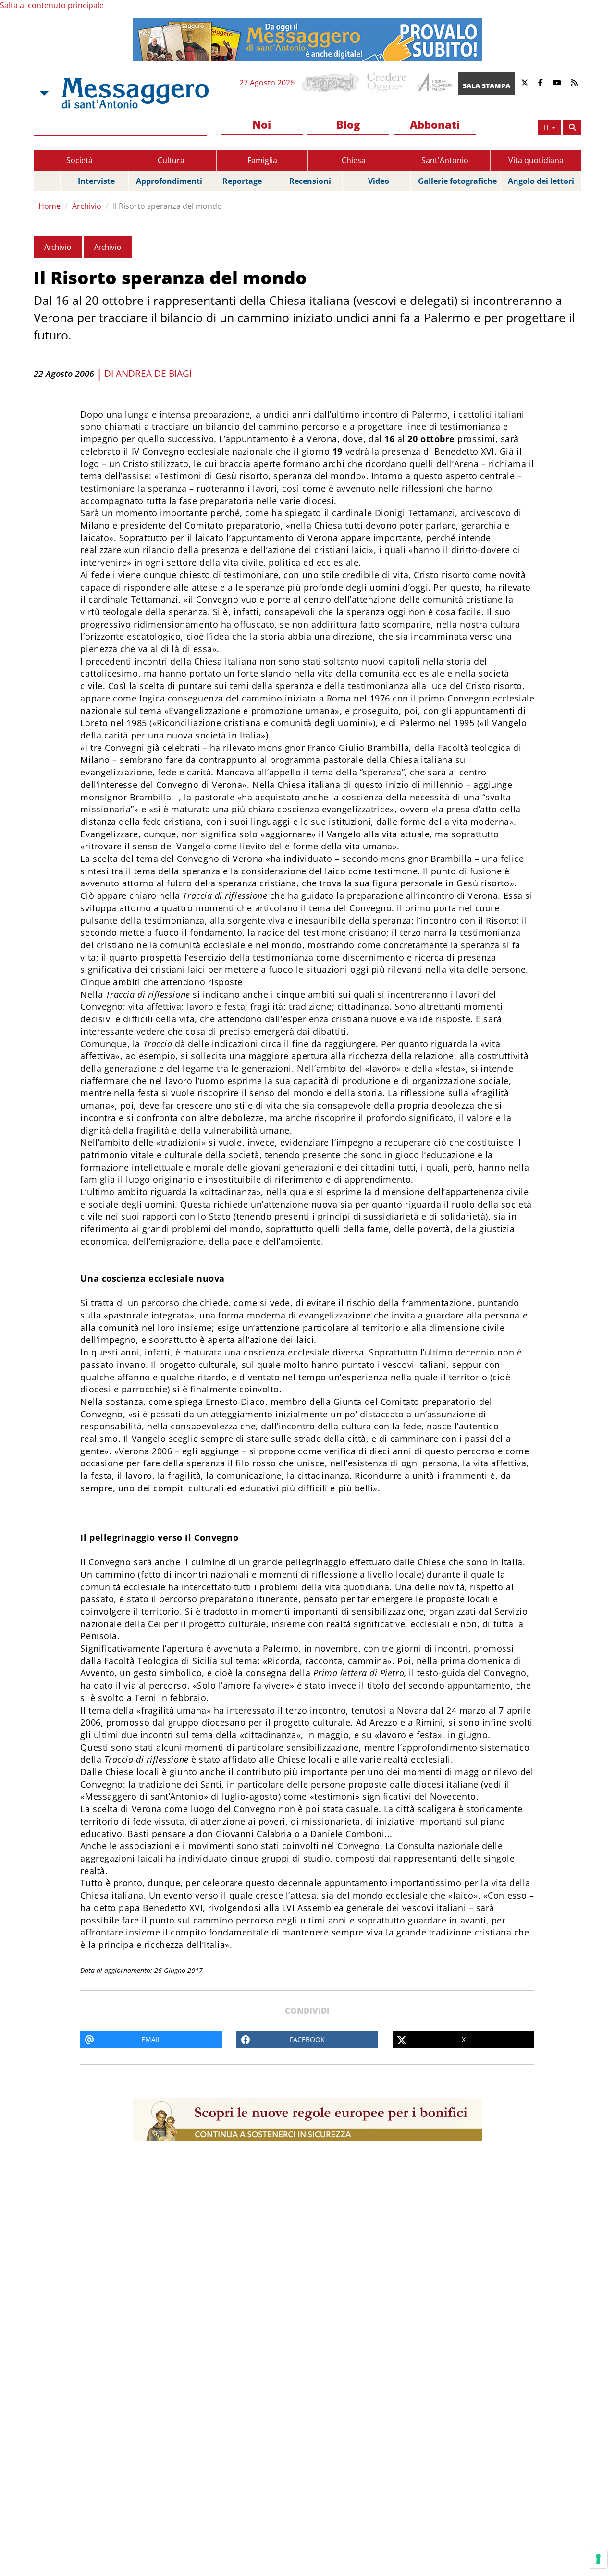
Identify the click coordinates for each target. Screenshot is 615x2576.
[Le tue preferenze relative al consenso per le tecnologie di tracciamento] (598, 2559)
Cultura (171, 160)
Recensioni (310, 181)
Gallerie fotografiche (457, 181)
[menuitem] (262, 125)
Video (379, 181)
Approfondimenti (169, 181)
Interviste (96, 181)
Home (49, 206)
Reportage (242, 181)
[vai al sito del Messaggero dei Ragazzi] (331, 83)
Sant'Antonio (445, 160)
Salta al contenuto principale (52, 5)
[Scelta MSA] (43, 93)
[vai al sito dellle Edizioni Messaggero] (434, 83)
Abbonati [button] (435, 124)
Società (80, 160)
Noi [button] (262, 124)
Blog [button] (348, 124)
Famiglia (262, 160)
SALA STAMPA (486, 86)
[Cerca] (572, 127)
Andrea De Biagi (154, 374)
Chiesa (354, 160)
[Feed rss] (574, 83)
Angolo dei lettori (541, 181)
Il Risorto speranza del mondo (167, 206)
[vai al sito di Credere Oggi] (387, 83)
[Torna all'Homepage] (135, 93)
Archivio (87, 206)
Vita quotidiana (536, 160)
